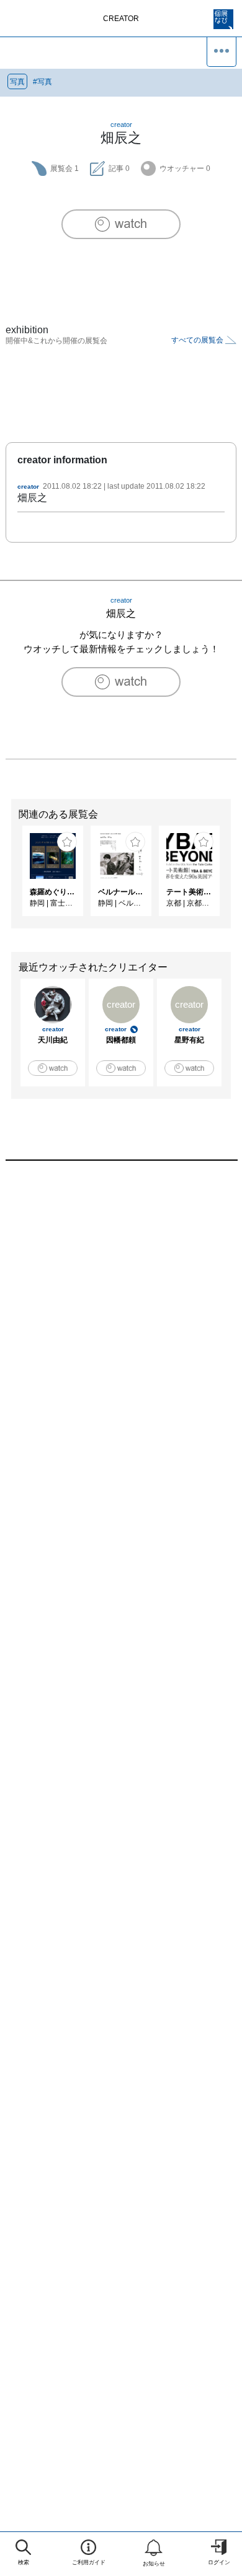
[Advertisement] (121, 1328)
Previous (9, 877)
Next (233, 877)
